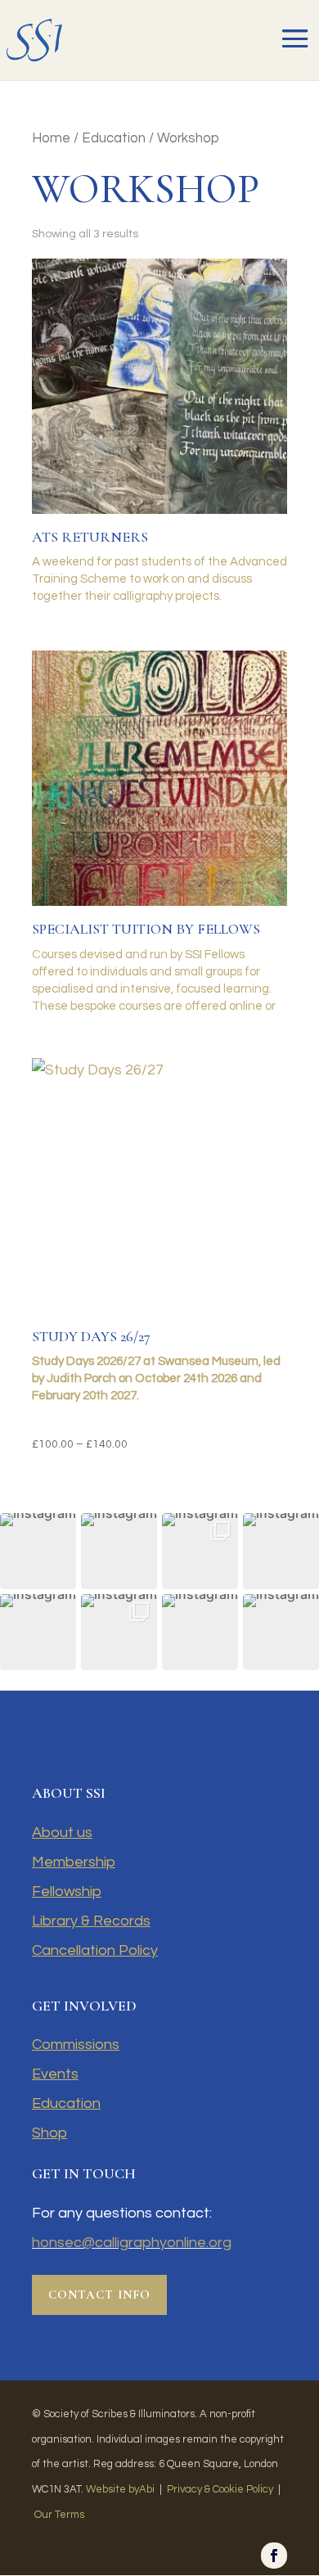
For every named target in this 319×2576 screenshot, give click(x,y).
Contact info (99, 2295)
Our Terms (59, 2515)
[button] (38, 1551)
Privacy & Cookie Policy (220, 2489)
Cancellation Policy (95, 1950)
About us (62, 1833)
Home (51, 138)
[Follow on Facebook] (274, 2556)
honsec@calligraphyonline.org (132, 2243)
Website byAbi (120, 2489)
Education (114, 138)
